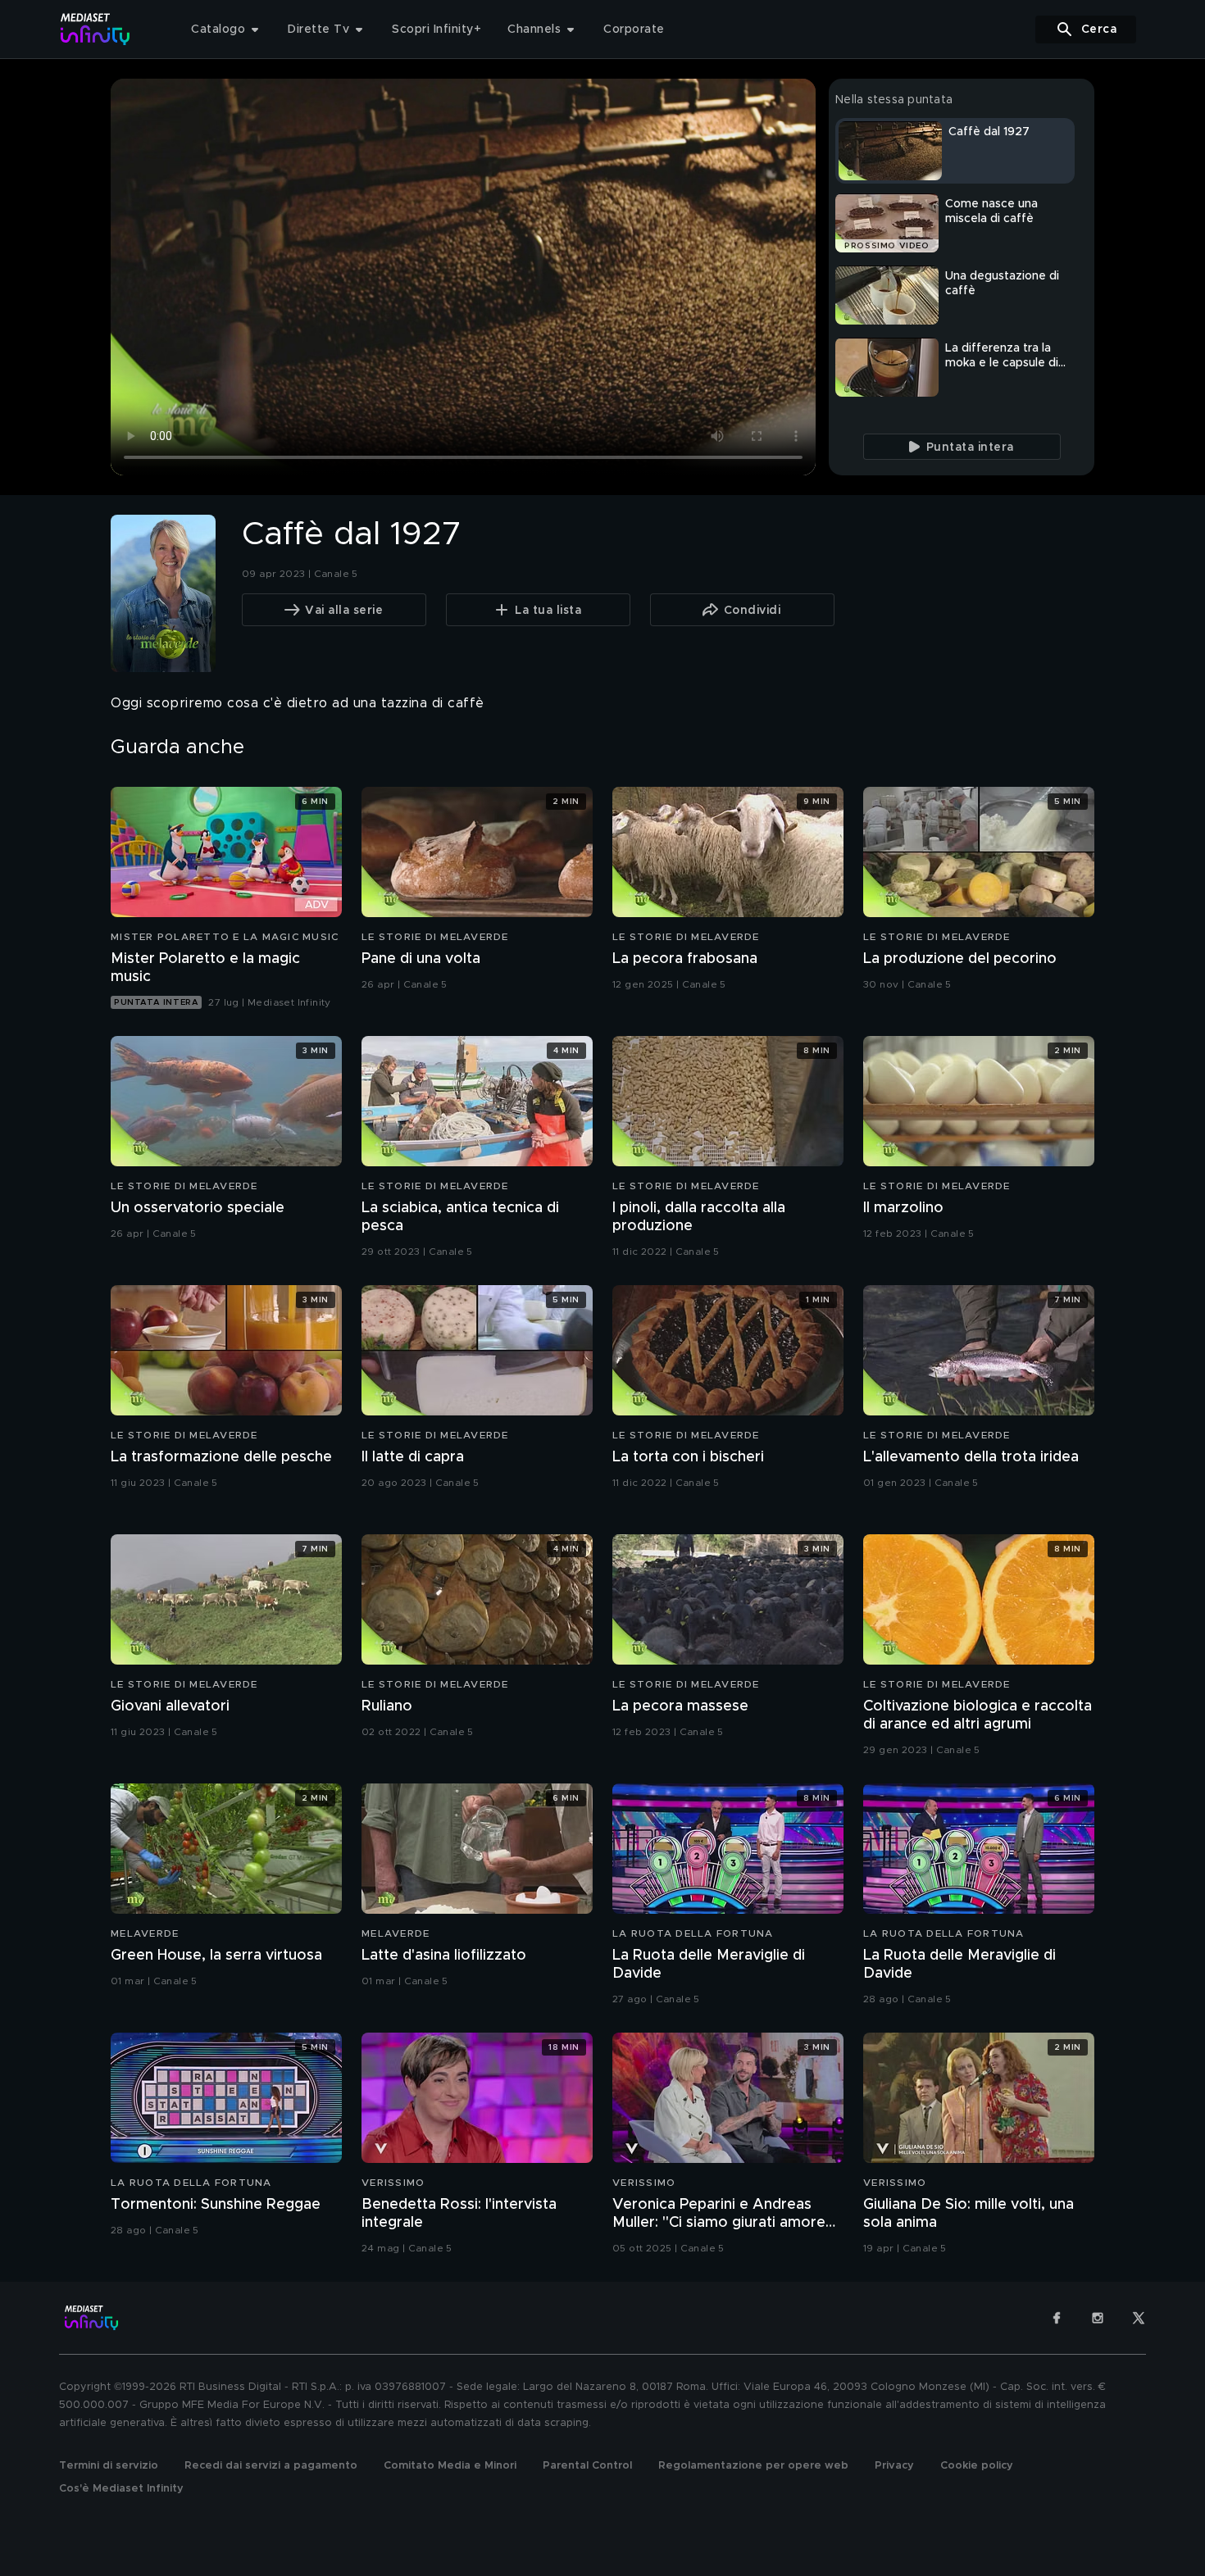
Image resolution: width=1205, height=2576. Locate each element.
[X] (1139, 2318)
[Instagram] (1098, 2318)
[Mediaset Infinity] (95, 29)
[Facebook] (1057, 2318)
